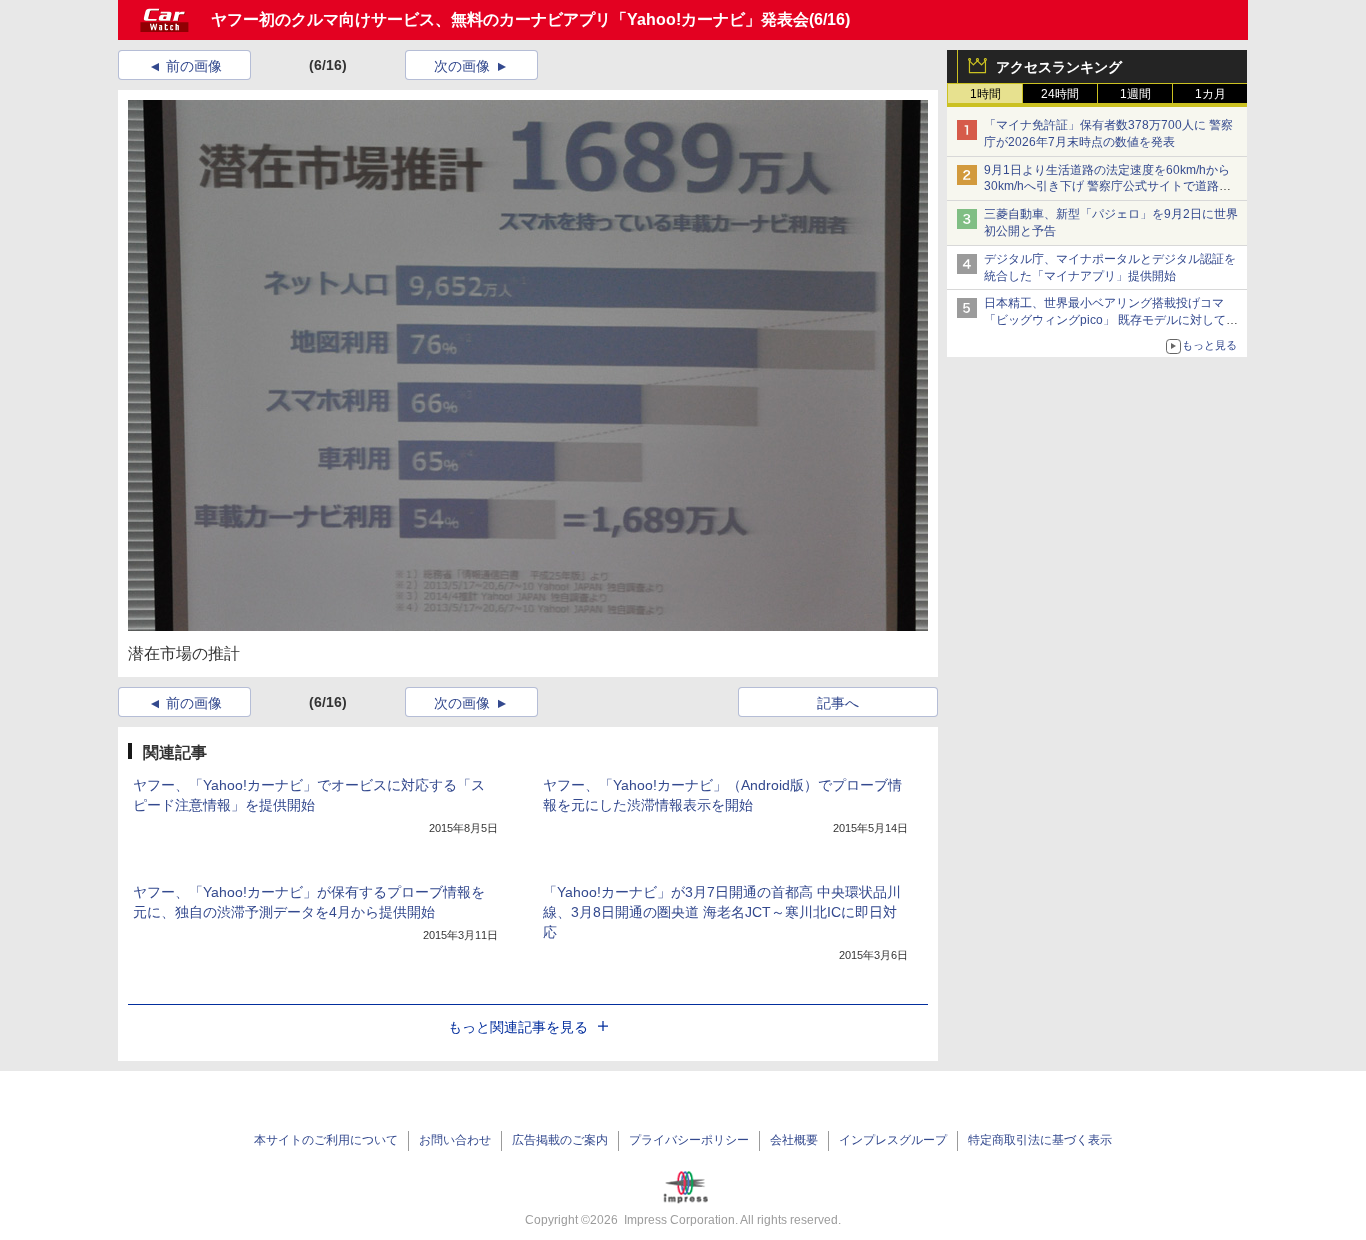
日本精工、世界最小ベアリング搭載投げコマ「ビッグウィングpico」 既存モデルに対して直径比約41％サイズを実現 (1111, 320)
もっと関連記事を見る (518, 1027)
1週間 (1135, 94)
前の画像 (194, 66)
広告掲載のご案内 (560, 1140)
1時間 (985, 94)
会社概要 (794, 1140)
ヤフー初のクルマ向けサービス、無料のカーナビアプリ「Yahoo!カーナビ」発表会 (510, 19)
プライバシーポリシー (689, 1140)
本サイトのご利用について (326, 1140)
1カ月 (1210, 94)
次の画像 (462, 66)
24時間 (1060, 94)
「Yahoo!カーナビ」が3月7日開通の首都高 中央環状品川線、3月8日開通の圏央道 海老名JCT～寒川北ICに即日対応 (722, 912)
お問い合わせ (455, 1140)
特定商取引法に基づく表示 (1040, 1140)
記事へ (838, 703)
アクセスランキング (1059, 67)
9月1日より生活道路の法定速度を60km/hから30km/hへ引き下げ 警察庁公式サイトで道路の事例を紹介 (1107, 187)
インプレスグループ (893, 1140)
